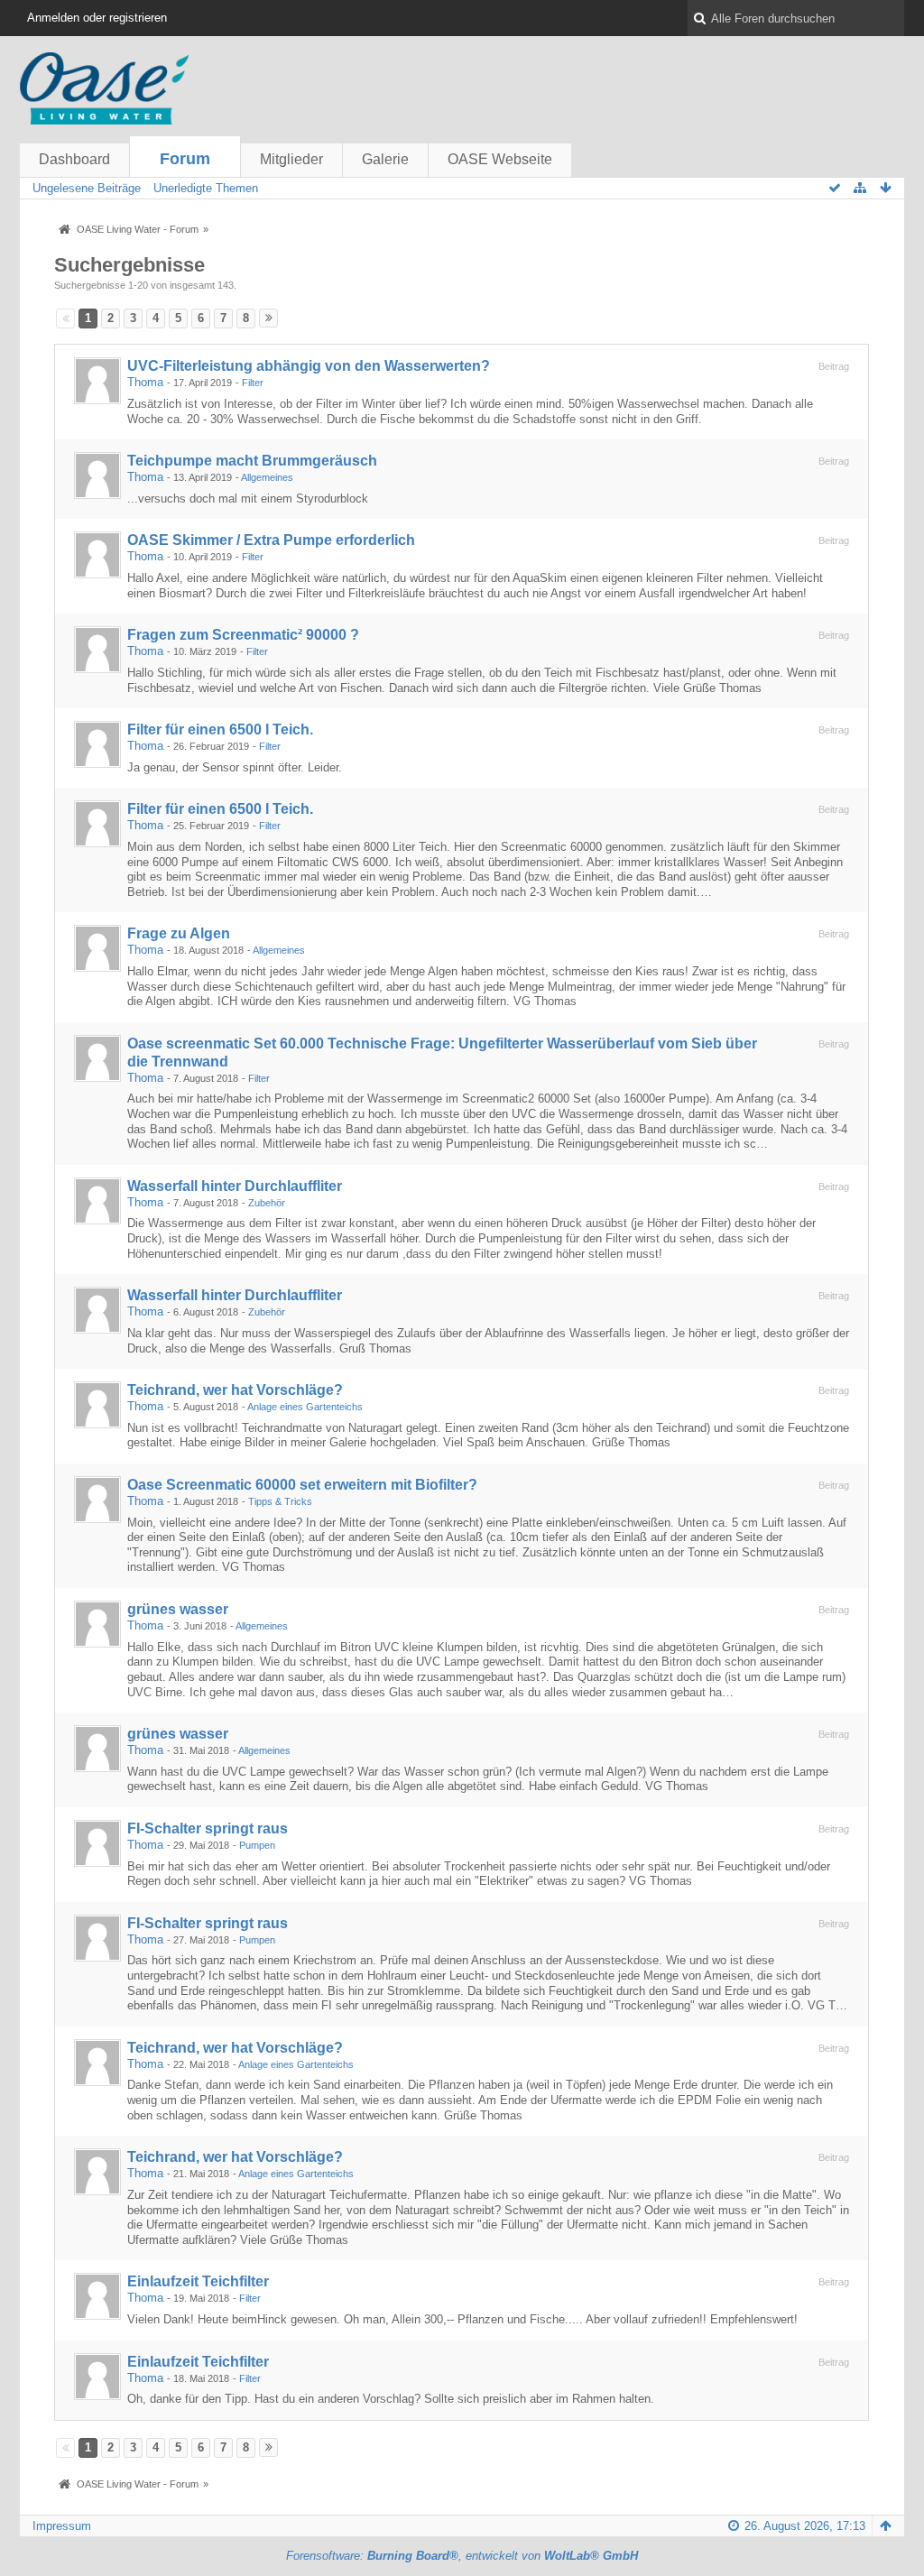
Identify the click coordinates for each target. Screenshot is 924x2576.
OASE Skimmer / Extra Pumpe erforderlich (271, 540)
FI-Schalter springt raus (208, 1828)
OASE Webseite (500, 159)
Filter (253, 383)
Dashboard (74, 159)
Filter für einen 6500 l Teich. (220, 729)
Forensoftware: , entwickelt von (462, 2556)
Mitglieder (291, 159)
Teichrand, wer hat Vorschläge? (235, 1390)
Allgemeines (267, 477)
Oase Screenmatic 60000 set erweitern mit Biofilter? (302, 1485)
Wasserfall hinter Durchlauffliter (235, 1186)
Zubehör (267, 1203)
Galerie (385, 159)
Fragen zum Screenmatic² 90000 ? (243, 635)
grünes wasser (178, 1609)
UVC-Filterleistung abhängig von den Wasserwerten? (309, 366)
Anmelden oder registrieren (97, 18)
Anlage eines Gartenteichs (305, 1407)
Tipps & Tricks (280, 1501)
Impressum (62, 2526)
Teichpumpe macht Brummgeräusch (252, 461)
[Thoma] (97, 381)
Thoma (145, 382)
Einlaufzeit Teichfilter (198, 2281)
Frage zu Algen (179, 933)
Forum (185, 159)
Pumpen (257, 1845)
